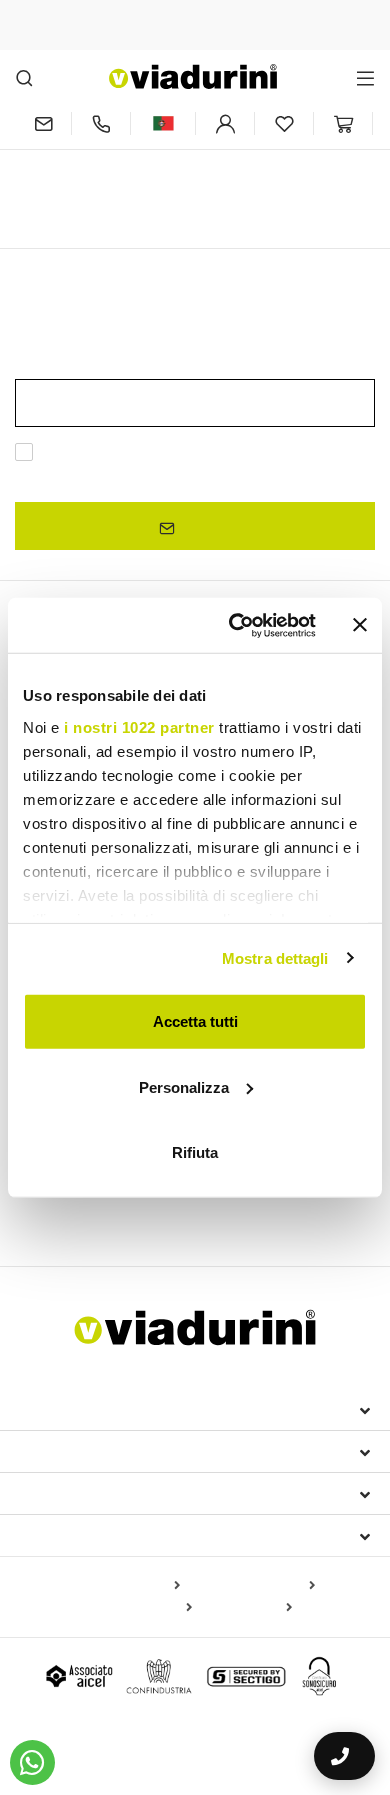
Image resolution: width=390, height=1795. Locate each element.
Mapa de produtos (121, 1586)
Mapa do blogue (139, 1608)
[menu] (365, 77)
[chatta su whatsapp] (32, 1762)
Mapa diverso (246, 1608)
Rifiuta (195, 1152)
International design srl (130, 1409)
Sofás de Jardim (77, 1201)
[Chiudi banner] (360, 625)
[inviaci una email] (43, 123)
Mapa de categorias (251, 1586)
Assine (203, 526)
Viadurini (57, 1451)
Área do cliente (87, 1493)
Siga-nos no (68, 1535)
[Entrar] (225, 123)
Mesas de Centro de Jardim (233, 1201)
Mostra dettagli (275, 957)
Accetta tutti (195, 1021)
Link (63, 476)
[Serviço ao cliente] (101, 123)
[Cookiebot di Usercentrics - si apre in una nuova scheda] (236, 625)
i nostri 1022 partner (139, 726)
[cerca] (24, 77)
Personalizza (184, 1086)
